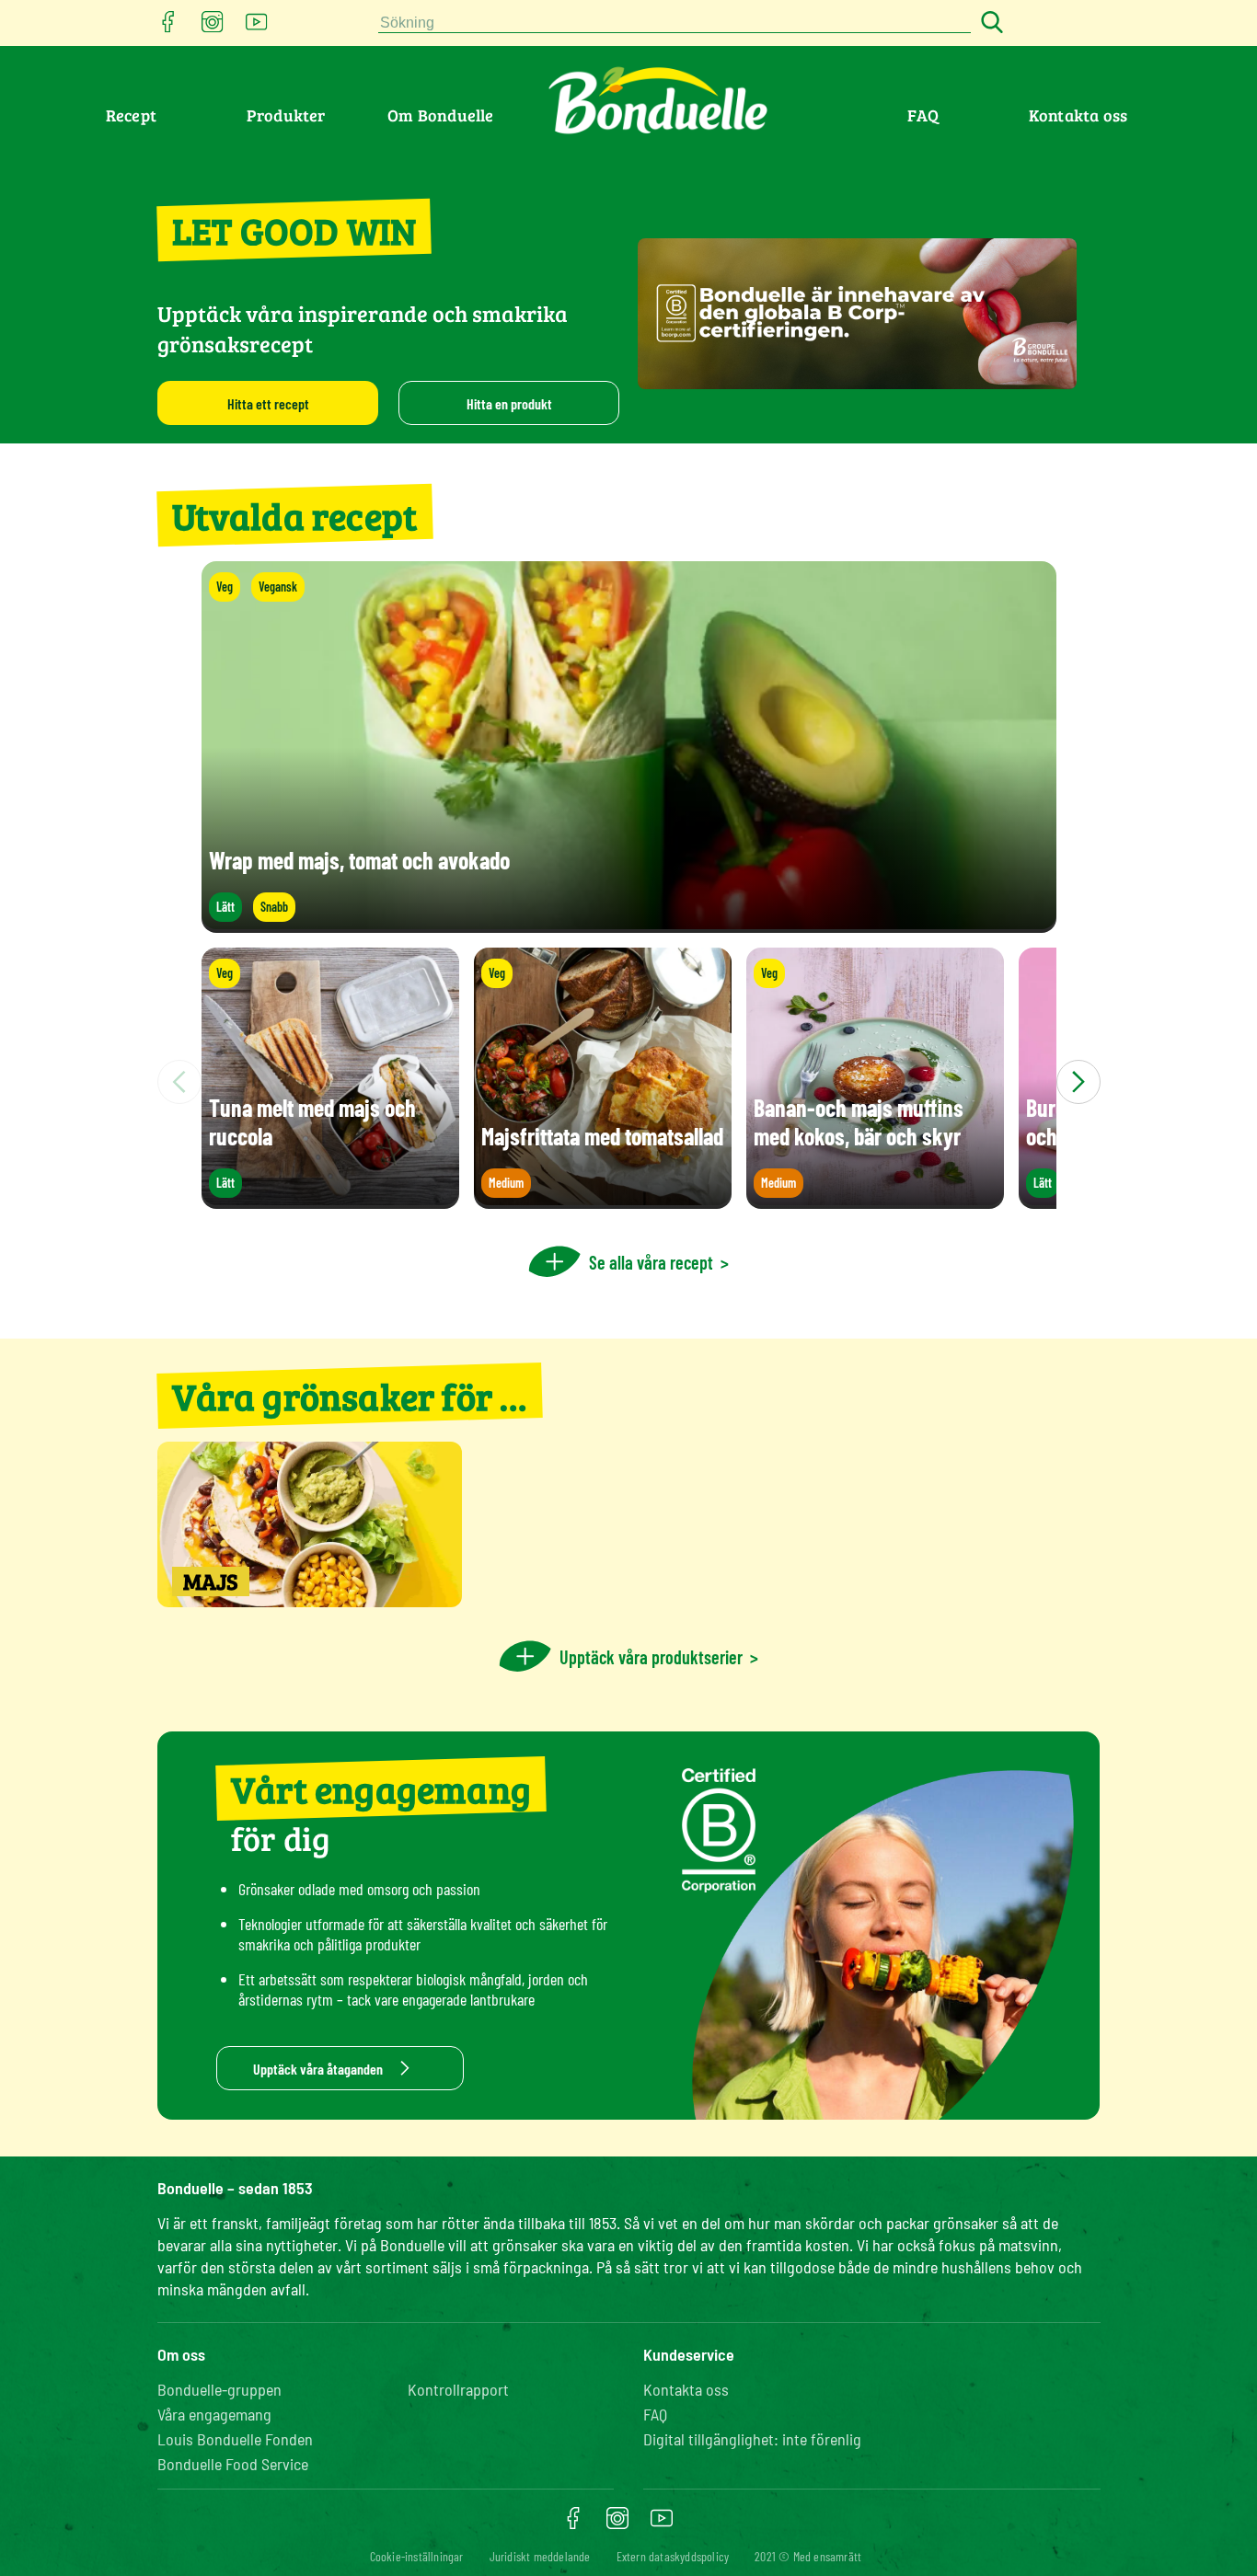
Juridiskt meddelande (540, 2556)
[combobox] (675, 23)
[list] (629, 1082)
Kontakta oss (1078, 115)
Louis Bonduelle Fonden (235, 2439)
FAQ (923, 115)
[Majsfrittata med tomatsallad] (603, 1200)
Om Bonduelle (440, 115)
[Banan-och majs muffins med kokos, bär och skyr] (875, 1200)
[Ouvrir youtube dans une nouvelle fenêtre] (257, 27)
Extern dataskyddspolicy (673, 2556)
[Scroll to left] (179, 1082)
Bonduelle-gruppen (219, 2389)
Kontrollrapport (458, 2389)
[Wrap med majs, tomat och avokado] (629, 924)
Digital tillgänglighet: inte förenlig (752, 2439)
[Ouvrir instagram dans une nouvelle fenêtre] (213, 27)
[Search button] (989, 23)
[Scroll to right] (1078, 1082)
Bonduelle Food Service (233, 2464)
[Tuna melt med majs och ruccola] (330, 1200)
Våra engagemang (214, 2414)
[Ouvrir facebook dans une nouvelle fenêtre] (168, 27)
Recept (131, 115)
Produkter (286, 115)
